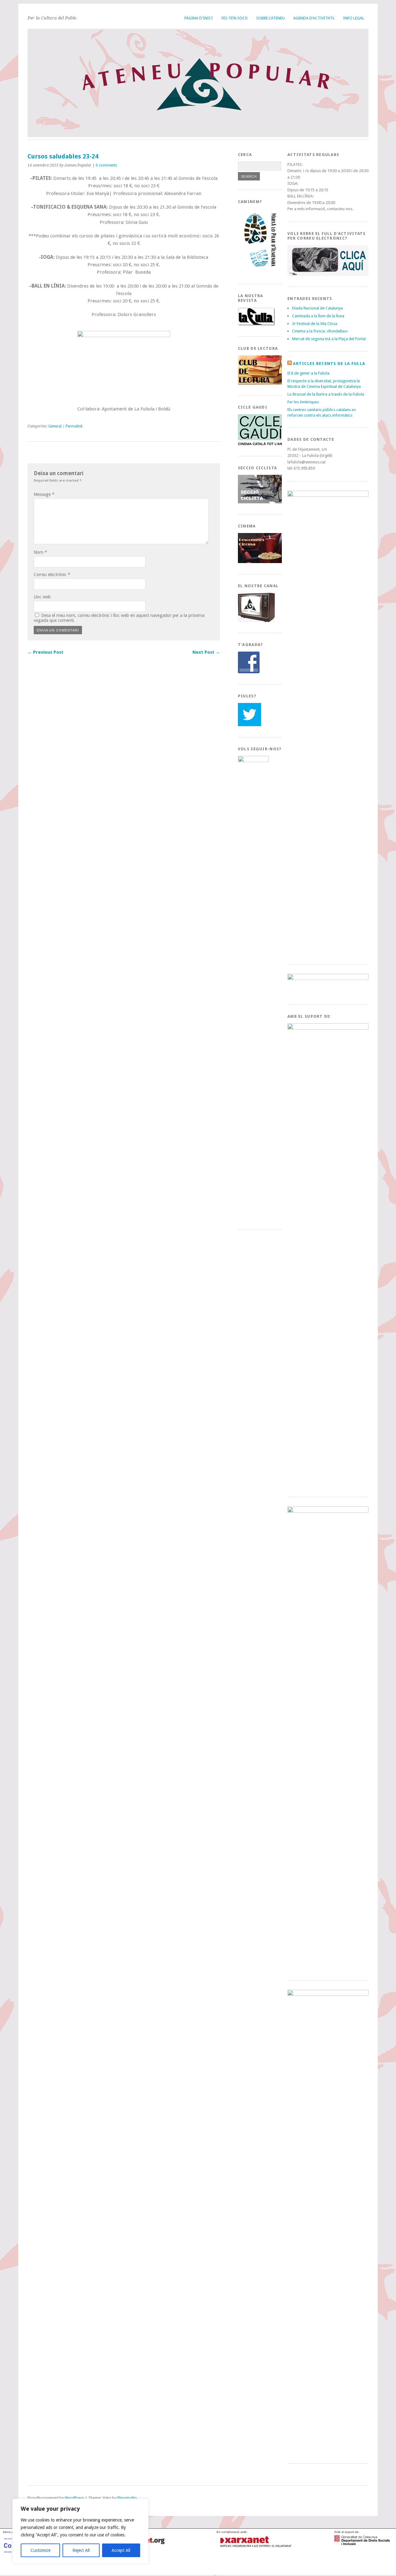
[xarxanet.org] (255, 2548)
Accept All (121, 2550)
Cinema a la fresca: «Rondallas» (320, 331)
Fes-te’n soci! (235, 18)
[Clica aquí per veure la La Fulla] (256, 324)
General (55, 426)
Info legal (354, 18)
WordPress (74, 2498)
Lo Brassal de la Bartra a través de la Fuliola (326, 394)
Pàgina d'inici (199, 18)
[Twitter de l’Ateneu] (250, 725)
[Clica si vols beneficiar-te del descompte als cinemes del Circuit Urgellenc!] (261, 562)
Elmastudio (127, 2498)
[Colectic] (31, 2567)
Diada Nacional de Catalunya (317, 308)
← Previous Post (45, 652)
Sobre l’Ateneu (270, 18)
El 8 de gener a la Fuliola (308, 373)
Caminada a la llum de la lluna (318, 316)
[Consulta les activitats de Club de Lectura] (261, 383)
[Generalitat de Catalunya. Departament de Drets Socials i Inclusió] (362, 2543)
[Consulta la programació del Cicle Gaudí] (261, 444)
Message (44, 494)
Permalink (74, 426)
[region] (80, 2531)
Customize (41, 2550)
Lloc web (42, 597)
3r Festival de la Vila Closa (315, 324)
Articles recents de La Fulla (329, 364)
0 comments (106, 165)
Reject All (81, 2550)
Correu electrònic (52, 575)
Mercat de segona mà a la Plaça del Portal (329, 339)
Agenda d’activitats (314, 18)
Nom (40, 552)
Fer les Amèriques (303, 402)
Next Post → (206, 652)
